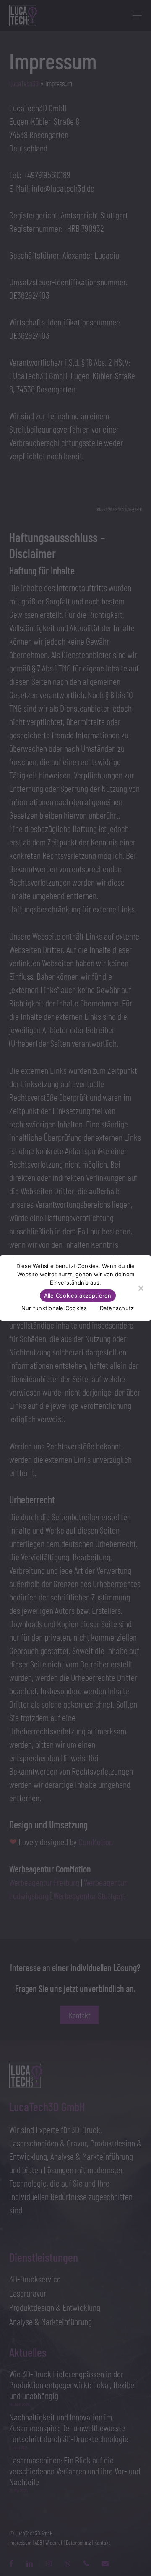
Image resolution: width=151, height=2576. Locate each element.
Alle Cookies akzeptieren (78, 1296)
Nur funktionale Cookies (54, 1308)
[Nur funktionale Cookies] (141, 1288)
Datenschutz (117, 1308)
